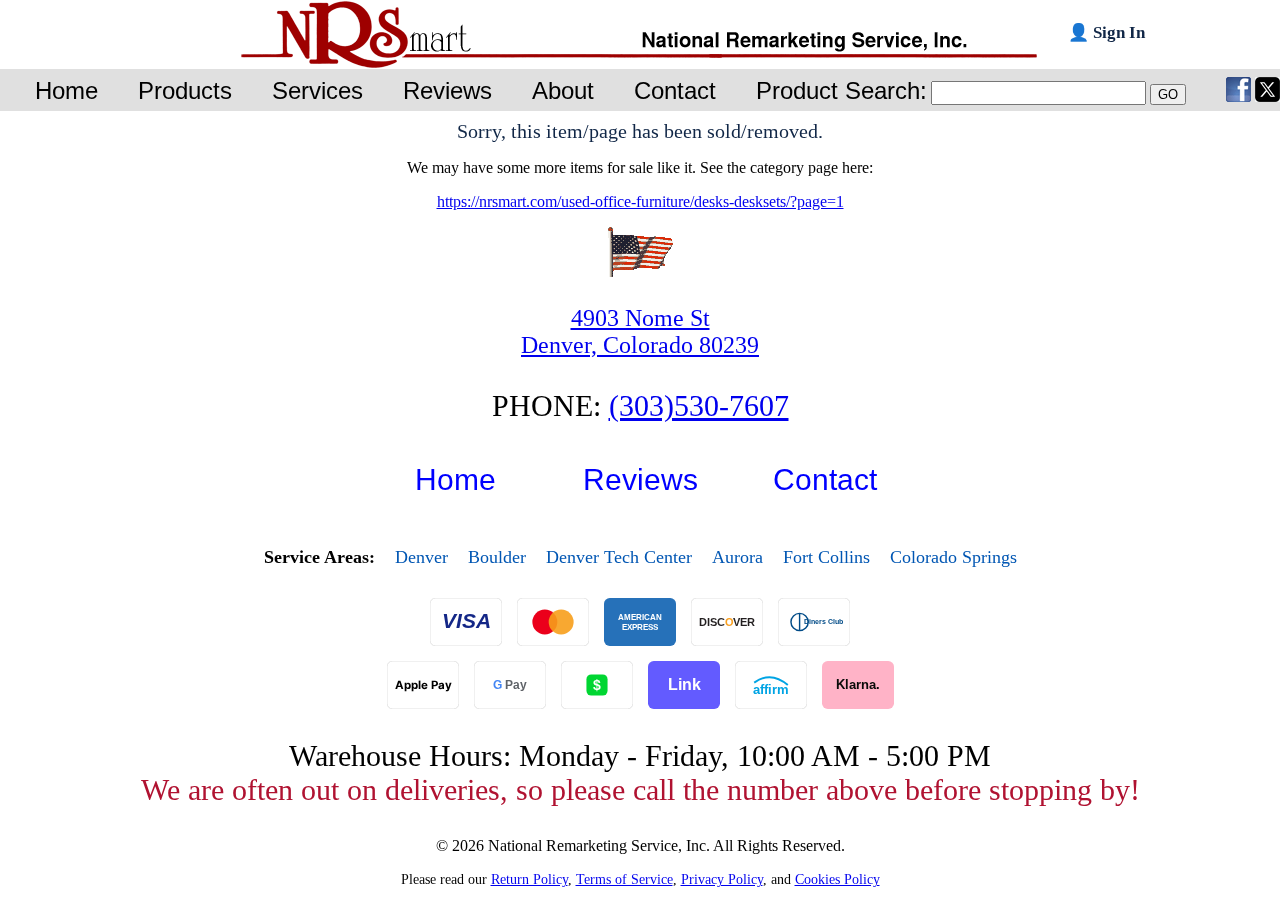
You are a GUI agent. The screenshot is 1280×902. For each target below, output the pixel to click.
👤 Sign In (1106, 32)
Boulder (497, 557)
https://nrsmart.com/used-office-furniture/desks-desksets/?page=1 (640, 201)
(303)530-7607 (699, 405)
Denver (421, 557)
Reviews (640, 479)
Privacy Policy (722, 879)
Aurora (737, 557)
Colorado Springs (953, 557)
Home (455, 479)
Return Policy (529, 879)
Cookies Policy (837, 879)
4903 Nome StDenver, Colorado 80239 (640, 331)
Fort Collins (826, 557)
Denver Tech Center (619, 557)
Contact (825, 479)
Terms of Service (624, 879)
